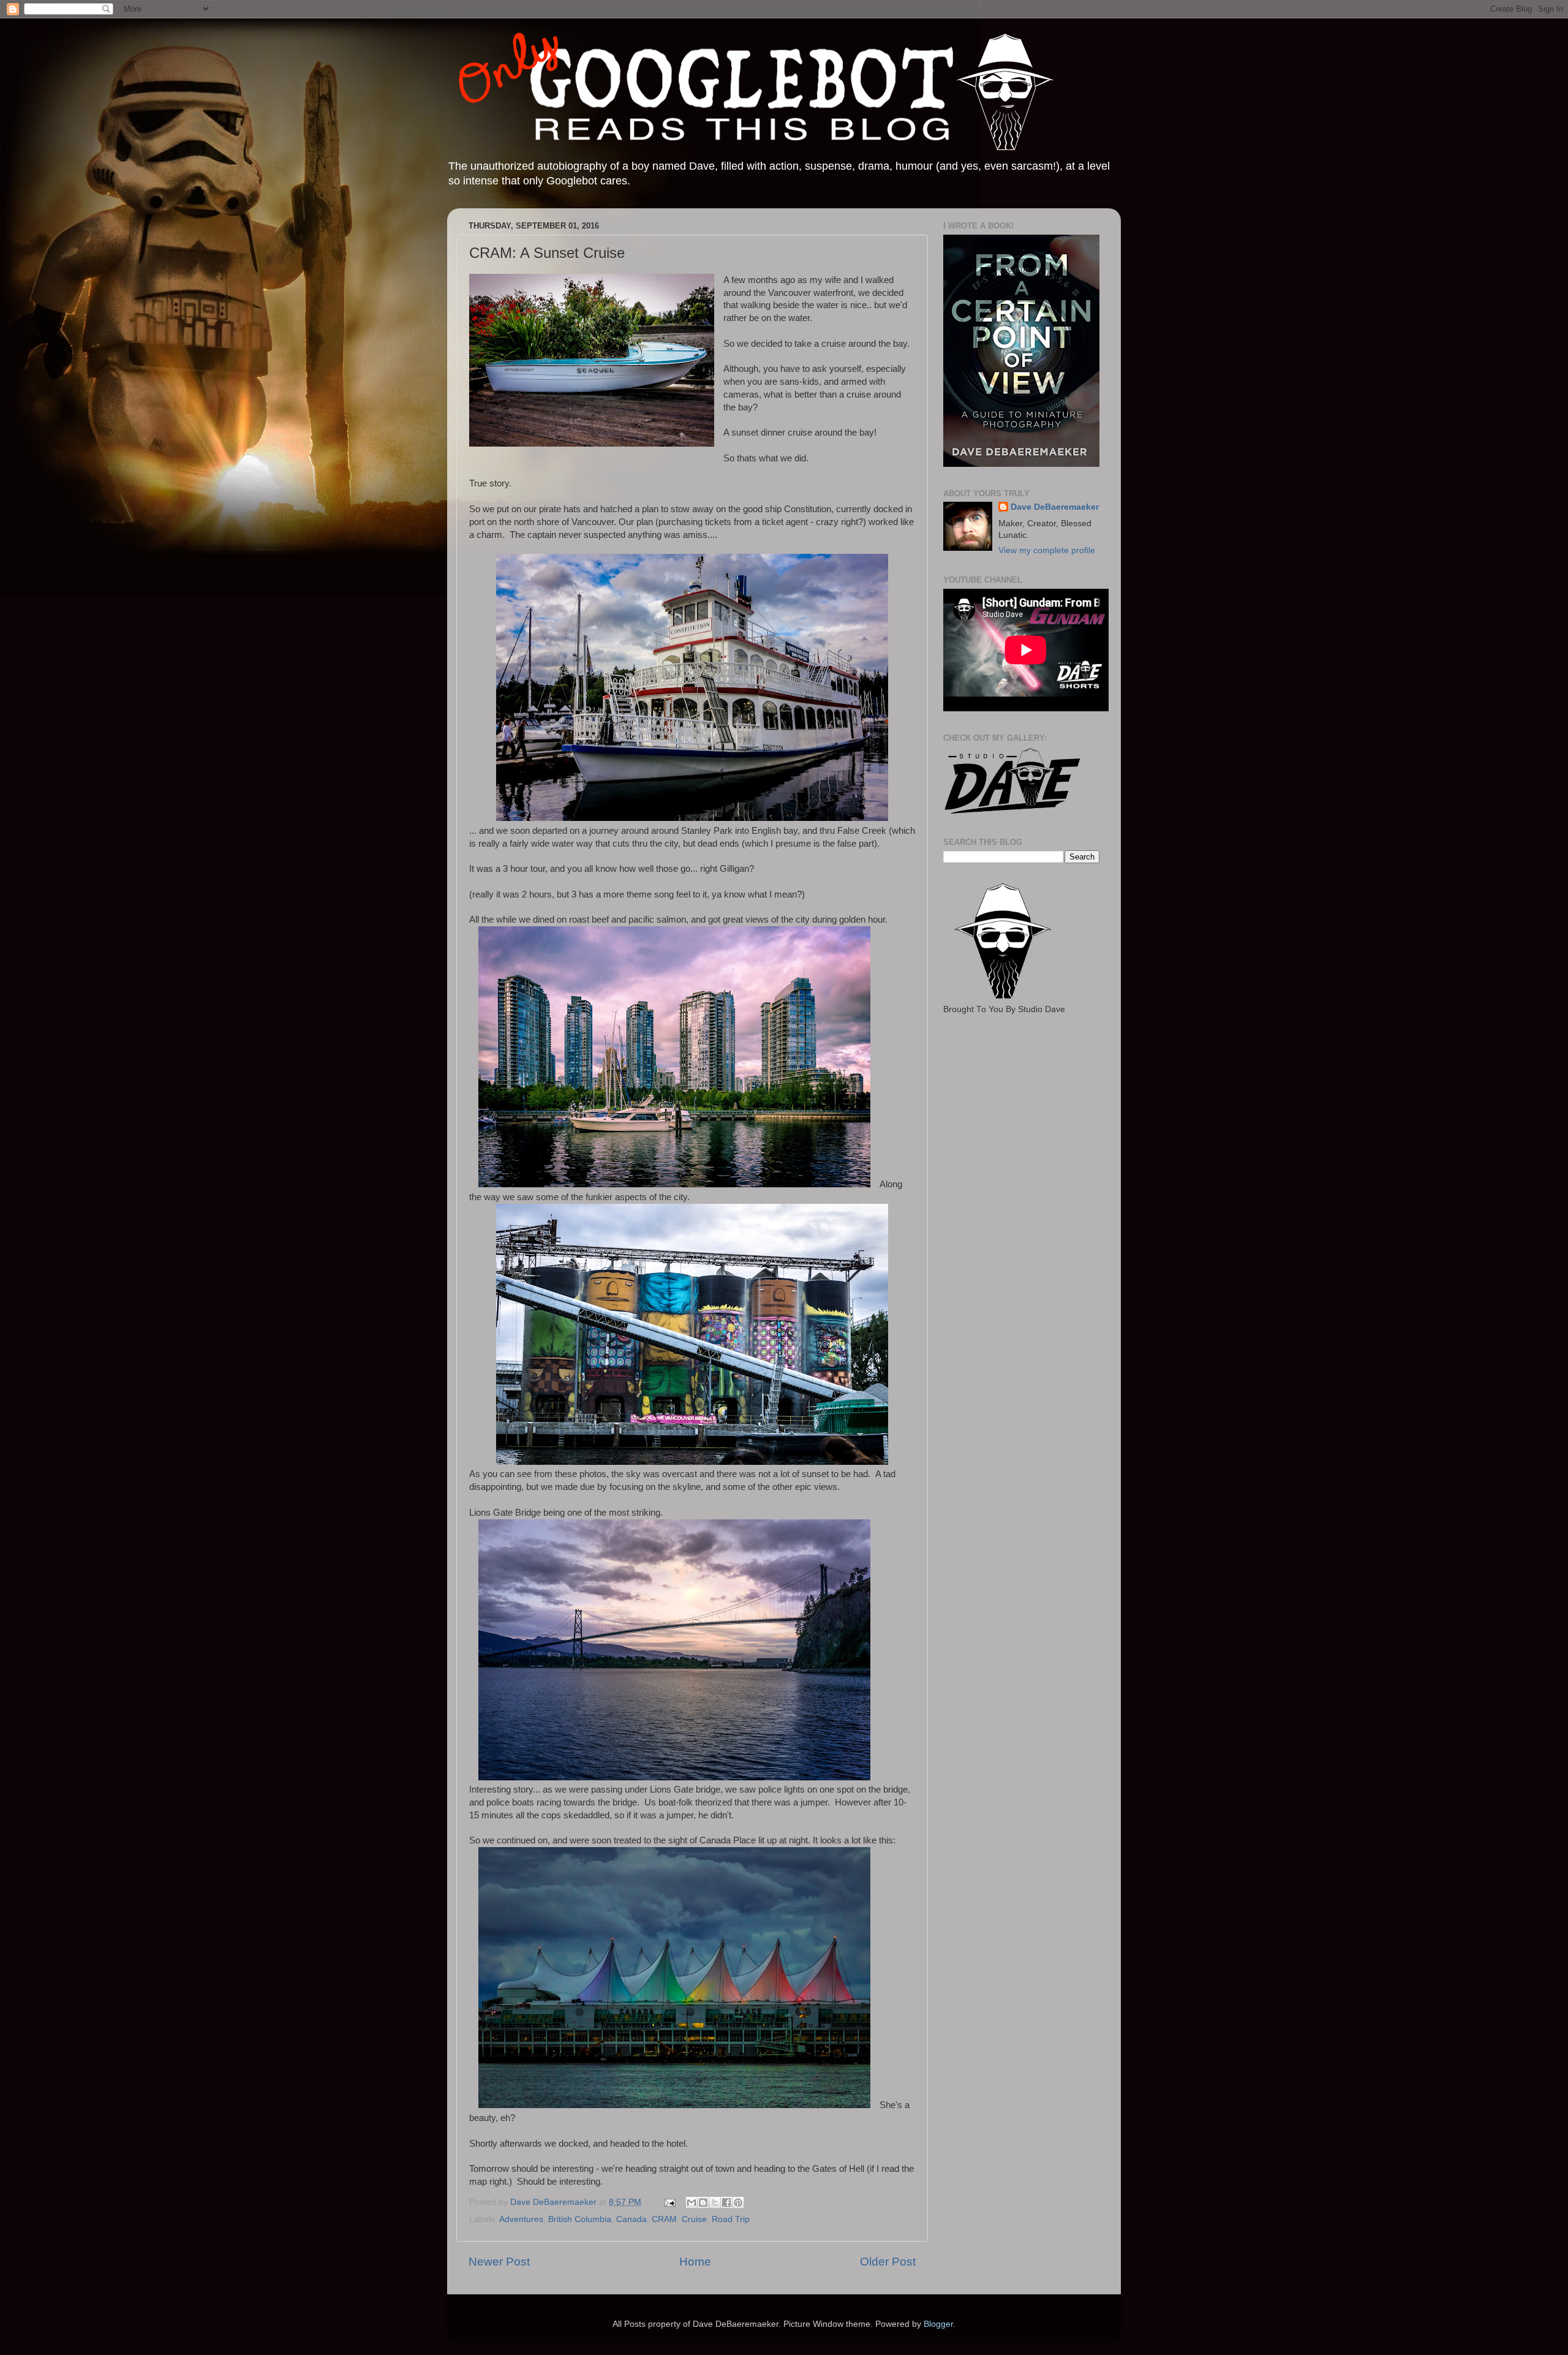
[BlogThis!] (703, 2202)
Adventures (521, 2219)
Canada (631, 2219)
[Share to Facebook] (726, 2202)
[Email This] (692, 2202)
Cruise (694, 2219)
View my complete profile (1047, 550)
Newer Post (499, 2262)
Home (695, 2262)
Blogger (938, 2324)
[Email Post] (669, 2202)
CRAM (664, 2219)
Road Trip (731, 2219)
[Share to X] (715, 2202)
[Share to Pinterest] (738, 2202)
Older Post (888, 2262)
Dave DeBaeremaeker (1055, 507)
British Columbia (580, 2219)
